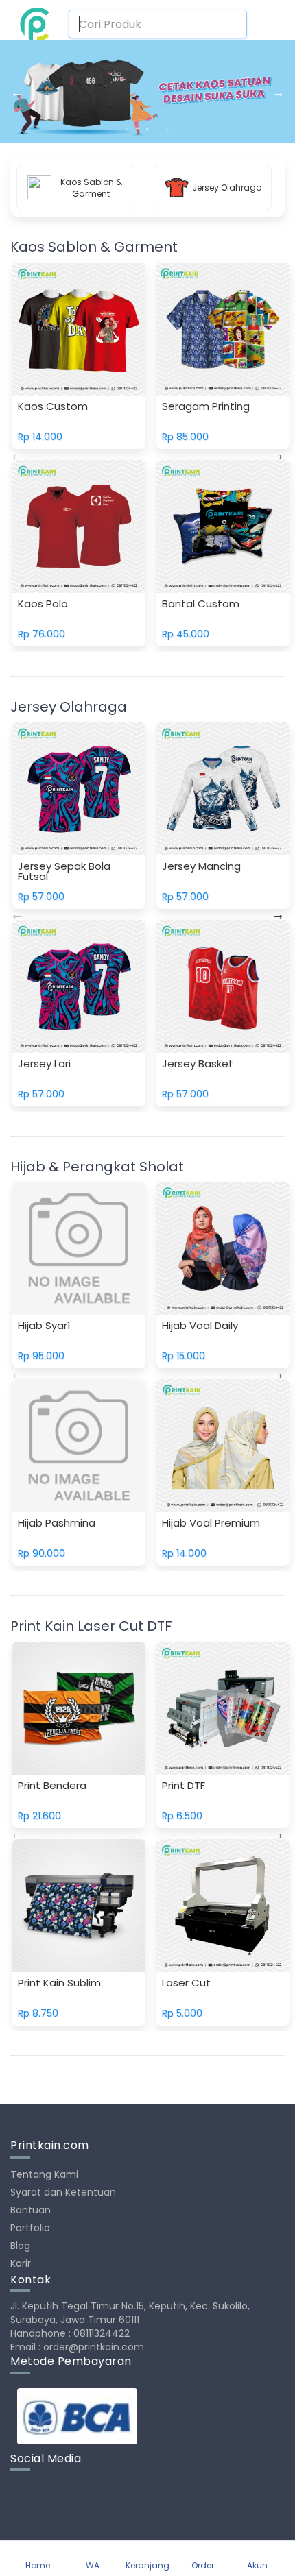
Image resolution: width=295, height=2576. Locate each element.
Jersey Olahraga (69, 707)
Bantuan (31, 2210)
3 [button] (168, 130)
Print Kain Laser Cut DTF (91, 1626)
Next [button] (278, 92)
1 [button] (127, 130)
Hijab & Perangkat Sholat (97, 1167)
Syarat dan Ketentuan (63, 2192)
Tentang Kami (44, 2174)
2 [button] (147, 130)
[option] (147, 92)
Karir (21, 2263)
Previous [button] (17, 92)
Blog (20, 2246)
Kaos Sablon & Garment (94, 247)
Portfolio (30, 2228)
